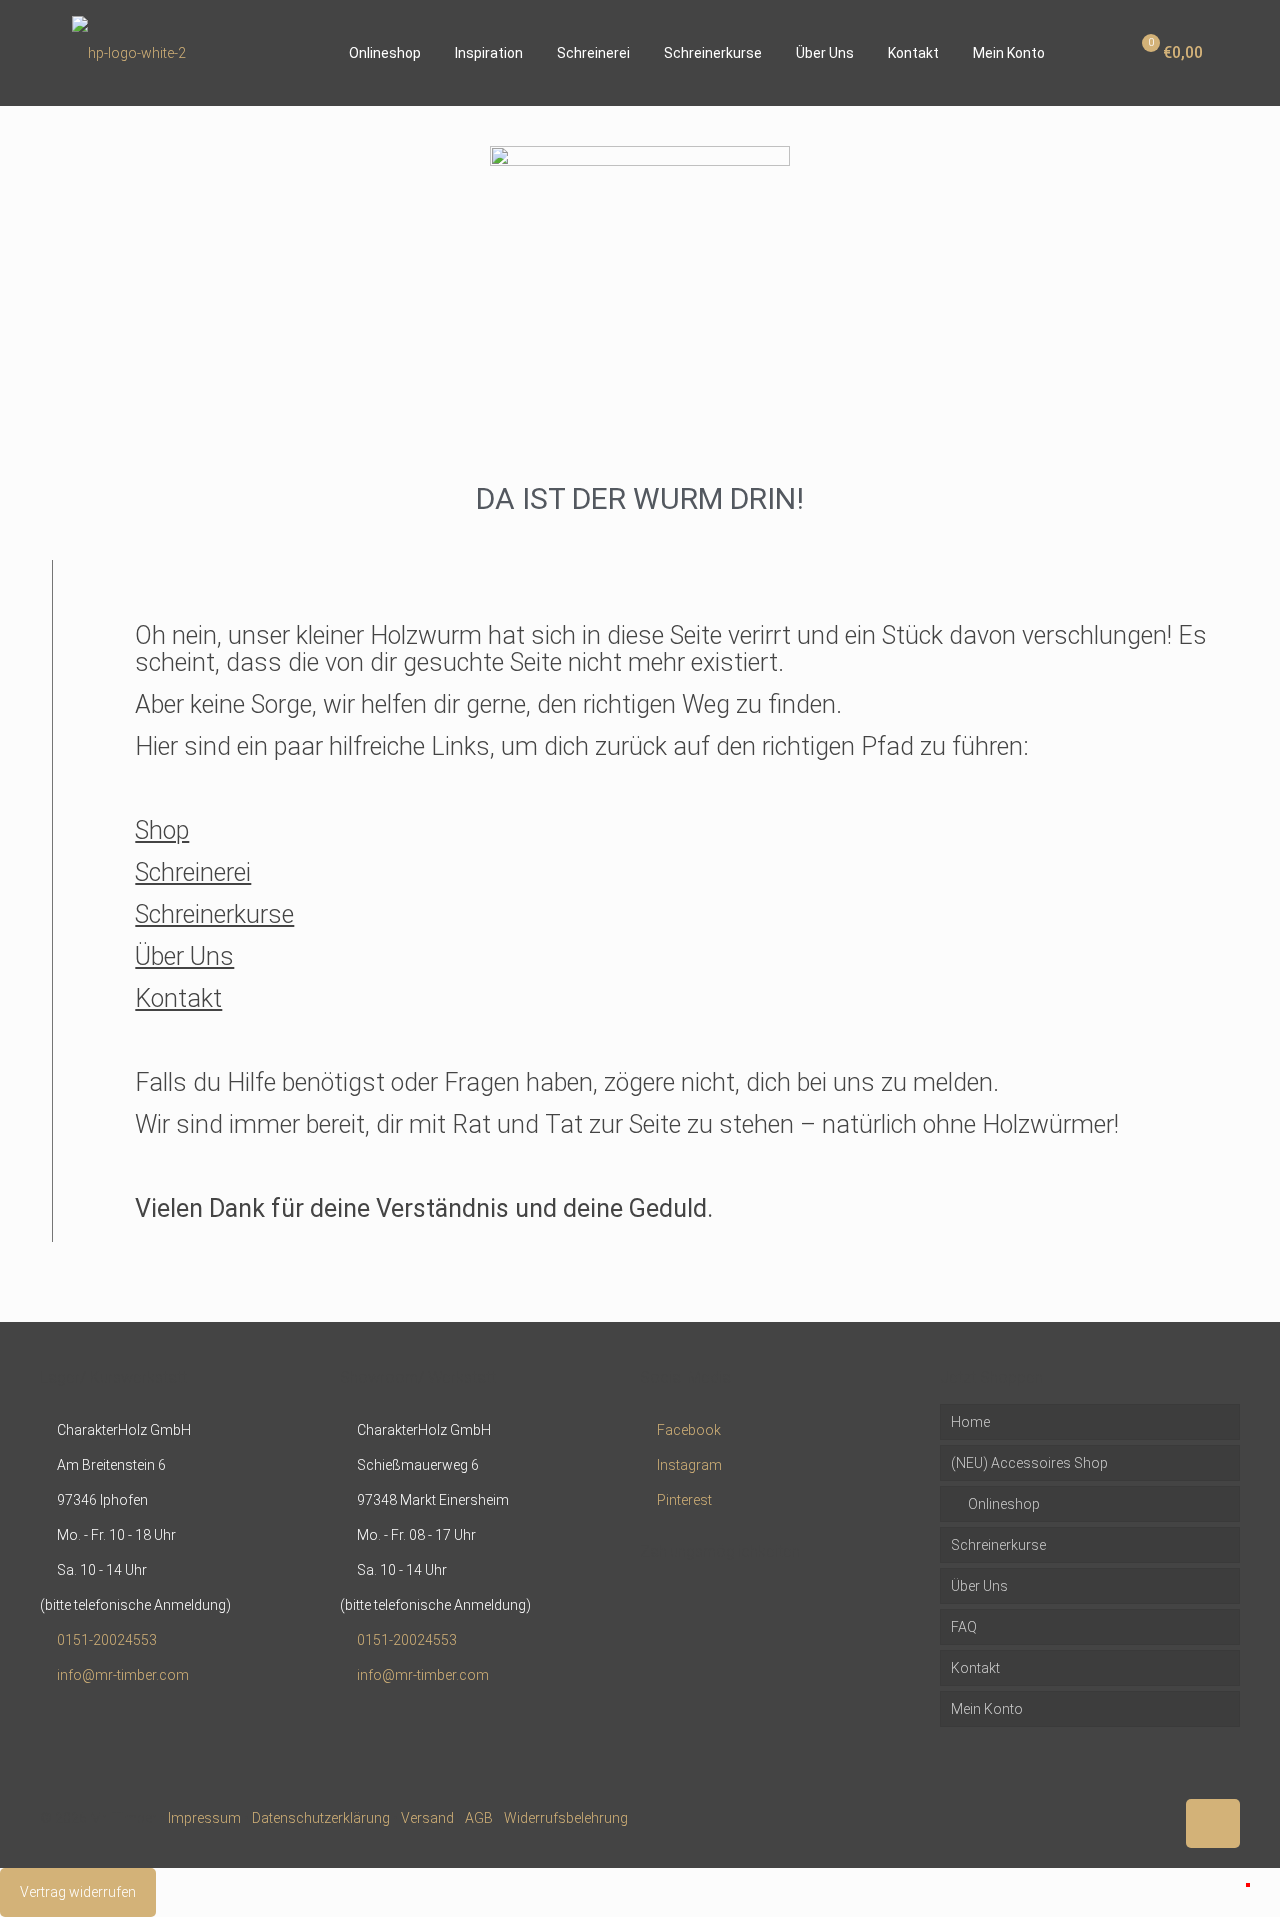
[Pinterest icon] (1137, 1818)
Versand (427, 1818)
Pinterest (684, 1500)
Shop (162, 830)
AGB (479, 1818)
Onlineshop (1002, 1504)
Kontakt (178, 998)
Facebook (689, 1430)
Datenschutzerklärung (321, 1818)
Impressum (204, 1818)
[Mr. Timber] (129, 52)
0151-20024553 (107, 1640)
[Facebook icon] (1116, 1818)
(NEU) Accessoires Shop (1029, 1463)
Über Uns (184, 956)
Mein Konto (987, 1709)
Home (970, 1422)
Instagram (689, 1465)
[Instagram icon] (1158, 1818)
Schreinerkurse (214, 914)
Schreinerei (193, 872)
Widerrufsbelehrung (566, 1818)
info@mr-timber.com (123, 1675)
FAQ (964, 1627)
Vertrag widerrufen (78, 1892)
